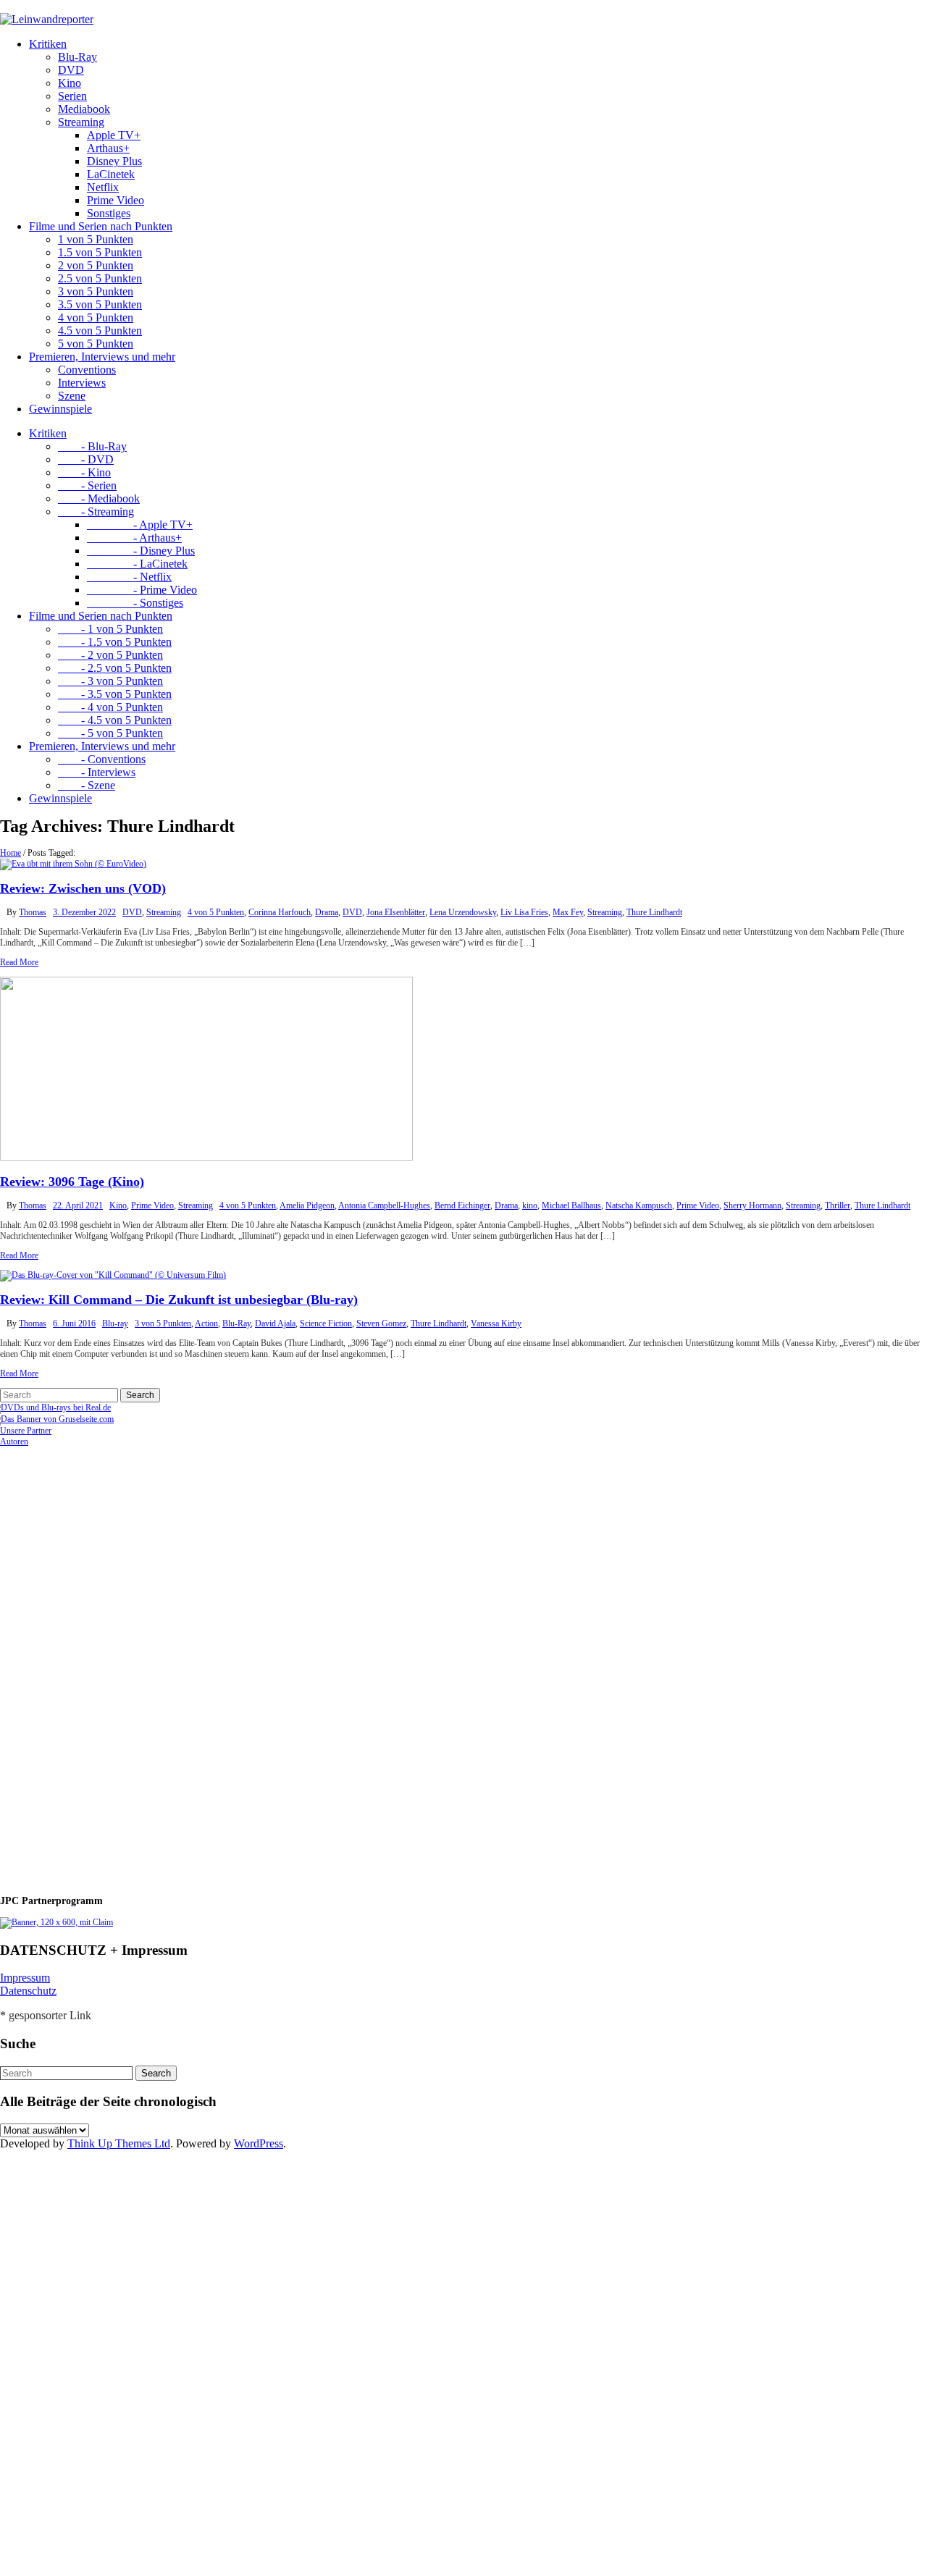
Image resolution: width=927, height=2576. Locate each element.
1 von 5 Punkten (96, 239)
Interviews (82, 383)
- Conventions (102, 759)
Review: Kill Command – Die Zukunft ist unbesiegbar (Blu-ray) (179, 1300)
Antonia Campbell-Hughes (384, 1205)
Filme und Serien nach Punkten (101, 226)
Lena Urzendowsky (463, 912)
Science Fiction (326, 1323)
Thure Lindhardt (654, 912)
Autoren (14, 1441)
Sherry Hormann (752, 1205)
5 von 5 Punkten (96, 344)
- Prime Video (142, 590)
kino (530, 1205)
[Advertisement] (94, 1664)
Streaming (81, 122)
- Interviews (97, 772)
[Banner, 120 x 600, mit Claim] (56, 1922)
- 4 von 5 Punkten (110, 707)
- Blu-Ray (92, 446)
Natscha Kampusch (639, 1205)
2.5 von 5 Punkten (100, 278)
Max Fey (568, 912)
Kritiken (48, 44)
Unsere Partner (26, 1431)
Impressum (25, 1978)
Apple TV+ (114, 135)
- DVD (86, 459)
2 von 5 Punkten (96, 265)
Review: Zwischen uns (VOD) (83, 888)
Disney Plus (114, 161)
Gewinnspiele (60, 409)
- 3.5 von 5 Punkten (115, 694)
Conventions (87, 370)
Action (206, 1323)
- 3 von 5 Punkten (110, 681)
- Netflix (129, 577)
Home (11, 853)
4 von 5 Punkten (96, 317)
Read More (19, 962)
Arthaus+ (108, 148)
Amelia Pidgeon (307, 1205)
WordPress (259, 2143)
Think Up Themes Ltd (119, 2143)
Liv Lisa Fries (524, 912)
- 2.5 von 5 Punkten (115, 668)
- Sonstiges (135, 603)
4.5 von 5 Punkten (100, 331)
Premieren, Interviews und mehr (102, 357)
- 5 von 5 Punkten (110, 733)
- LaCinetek (137, 564)
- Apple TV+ (140, 525)
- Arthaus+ (134, 538)
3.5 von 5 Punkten (100, 304)
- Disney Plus (141, 551)
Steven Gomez (381, 1323)
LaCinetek (111, 174)
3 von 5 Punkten (96, 291)
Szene (72, 396)
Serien (72, 96)
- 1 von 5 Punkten (110, 629)
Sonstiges (109, 213)
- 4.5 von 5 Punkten (115, 720)
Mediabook (84, 109)
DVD (71, 70)
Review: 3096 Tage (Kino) (72, 1182)
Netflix (103, 187)
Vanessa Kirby (496, 1323)
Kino (70, 83)
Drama (327, 912)
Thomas (33, 912)
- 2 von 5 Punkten (110, 655)
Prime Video (116, 200)
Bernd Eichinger (462, 1205)
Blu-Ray (77, 57)
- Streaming (96, 512)
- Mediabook (99, 498)
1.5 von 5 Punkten (100, 252)
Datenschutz (28, 1991)
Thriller (838, 1205)
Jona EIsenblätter (396, 912)
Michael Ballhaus (571, 1205)
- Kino (84, 472)
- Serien (87, 485)
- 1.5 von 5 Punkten (115, 642)
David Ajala (275, 1323)
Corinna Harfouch (280, 912)
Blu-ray (115, 1323)
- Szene (87, 785)
